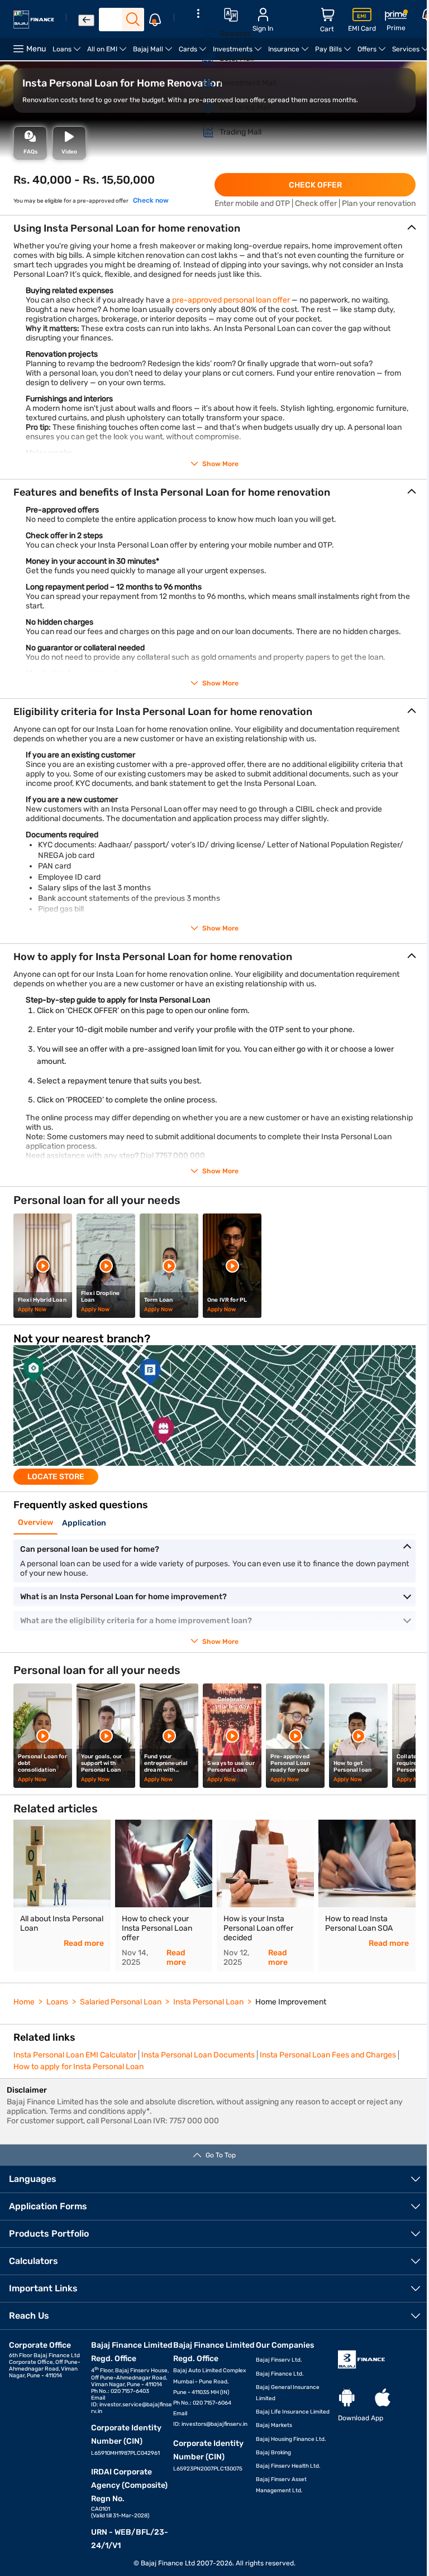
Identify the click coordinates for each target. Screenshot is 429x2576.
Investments (239, 53)
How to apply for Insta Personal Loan (78, 2067)
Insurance (290, 53)
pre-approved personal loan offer (231, 300)
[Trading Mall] (202, 132)
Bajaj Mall (154, 53)
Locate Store (56, 1477)
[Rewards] (202, 34)
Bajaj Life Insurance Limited (293, 2412)
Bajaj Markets (274, 2425)
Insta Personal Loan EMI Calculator (75, 2055)
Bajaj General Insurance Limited (288, 2393)
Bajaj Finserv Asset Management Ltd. (281, 2485)
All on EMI (108, 53)
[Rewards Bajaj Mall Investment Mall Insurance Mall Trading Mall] (198, 80)
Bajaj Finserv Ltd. (279, 2360)
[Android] (347, 2398)
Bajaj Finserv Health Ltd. (288, 2466)
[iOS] (383, 2398)
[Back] (86, 20)
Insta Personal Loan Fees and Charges (328, 2055)
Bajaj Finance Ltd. (280, 2374)
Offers (373, 53)
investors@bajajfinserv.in (214, 2424)
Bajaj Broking (273, 2453)
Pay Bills (335, 53)
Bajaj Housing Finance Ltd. (291, 2439)
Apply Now (32, 1309)
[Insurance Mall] (202, 108)
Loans (68, 53)
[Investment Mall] (202, 83)
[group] (214, 1415)
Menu (36, 49)
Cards (194, 53)
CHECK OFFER (315, 185)
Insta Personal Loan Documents (198, 2055)
